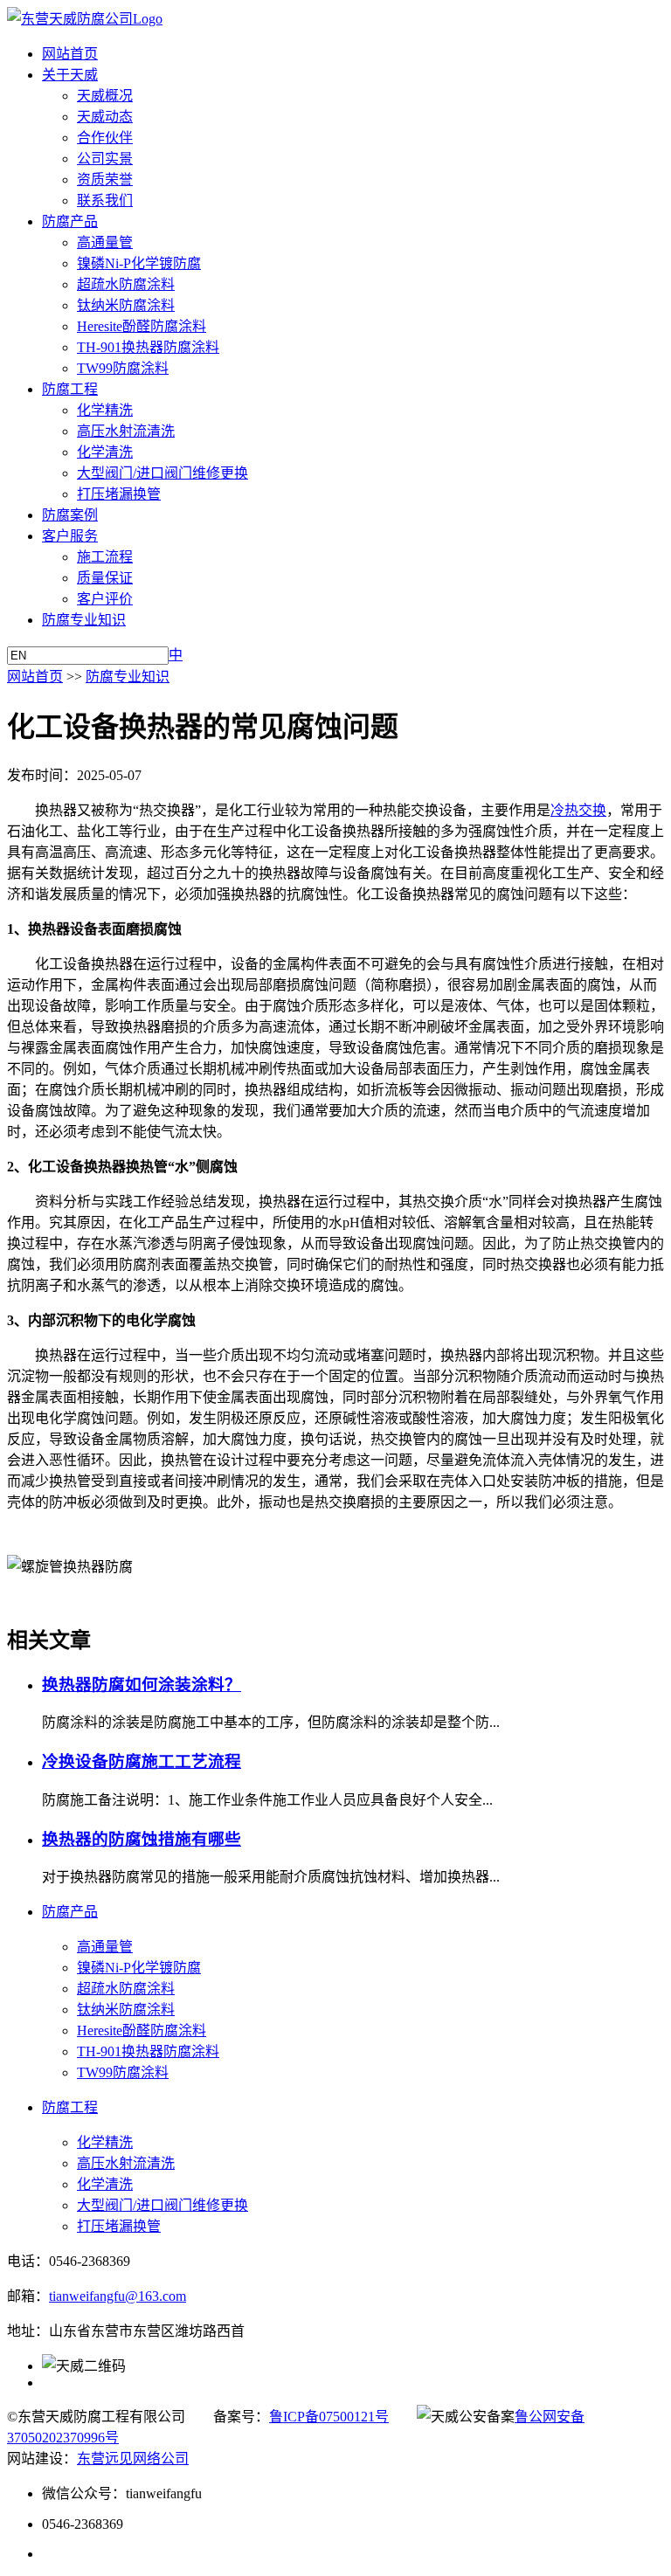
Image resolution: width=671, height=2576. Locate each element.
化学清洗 (105, 452)
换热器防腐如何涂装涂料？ (142, 1685)
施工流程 (105, 557)
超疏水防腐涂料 (126, 284)
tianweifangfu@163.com (118, 2296)
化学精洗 (105, 410)
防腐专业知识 (84, 620)
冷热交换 (578, 810)
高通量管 (105, 242)
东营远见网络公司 (133, 2459)
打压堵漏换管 (119, 494)
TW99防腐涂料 (123, 368)
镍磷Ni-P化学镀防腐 (139, 263)
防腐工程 (70, 389)
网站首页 (70, 54)
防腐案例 (70, 515)
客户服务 (70, 536)
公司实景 (105, 159)
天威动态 (105, 117)
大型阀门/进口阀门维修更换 (163, 473)
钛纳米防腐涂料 (126, 305)
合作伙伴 (105, 138)
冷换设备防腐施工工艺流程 (142, 1761)
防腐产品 (70, 221)
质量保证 (105, 578)
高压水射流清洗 (126, 431)
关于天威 (70, 75)
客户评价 (105, 599)
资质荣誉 (105, 180)
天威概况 (105, 96)
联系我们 (105, 200)
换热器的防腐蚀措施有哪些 (142, 1839)
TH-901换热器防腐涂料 (148, 347)
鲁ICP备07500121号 (329, 2417)
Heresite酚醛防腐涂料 (142, 326)
